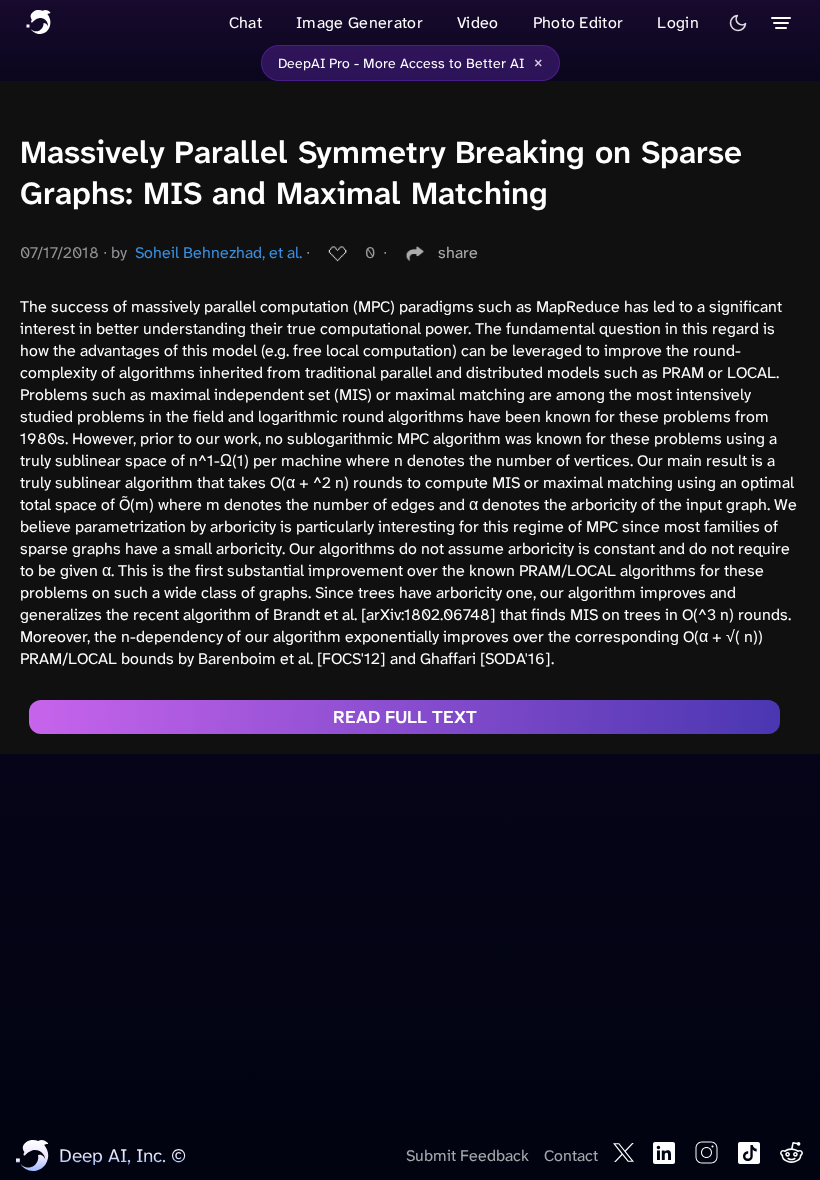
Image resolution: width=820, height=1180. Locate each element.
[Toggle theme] (738, 23)
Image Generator (359, 22)
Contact (571, 1155)
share (458, 252)
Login (678, 22)
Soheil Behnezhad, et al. (218, 252)
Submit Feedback (467, 1155)
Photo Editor (578, 22)
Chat (245, 22)
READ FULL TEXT (405, 717)
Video (478, 22)
